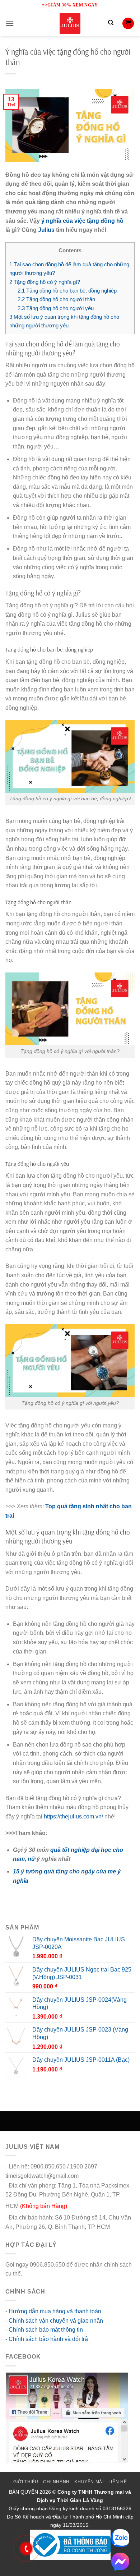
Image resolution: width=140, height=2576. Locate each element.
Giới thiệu (26, 2482)
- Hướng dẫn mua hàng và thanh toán (53, 2311)
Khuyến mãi (89, 2482)
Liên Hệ (118, 2482)
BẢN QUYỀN (24, 2492)
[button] (10, 23)
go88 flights (38, 2274)
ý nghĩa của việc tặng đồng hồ (82, 221)
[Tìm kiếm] (111, 23)
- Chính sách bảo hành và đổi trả (47, 2339)
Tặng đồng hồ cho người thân (56, 299)
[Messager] (120, 2562)
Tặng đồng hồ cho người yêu (56, 308)
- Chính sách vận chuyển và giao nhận (54, 2321)
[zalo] (120, 2538)
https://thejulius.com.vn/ (73, 1816)
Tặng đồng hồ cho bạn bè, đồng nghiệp (67, 291)
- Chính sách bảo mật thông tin (44, 2330)
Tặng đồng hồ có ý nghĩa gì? (45, 282)
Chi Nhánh (56, 2482)
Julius (46, 230)
